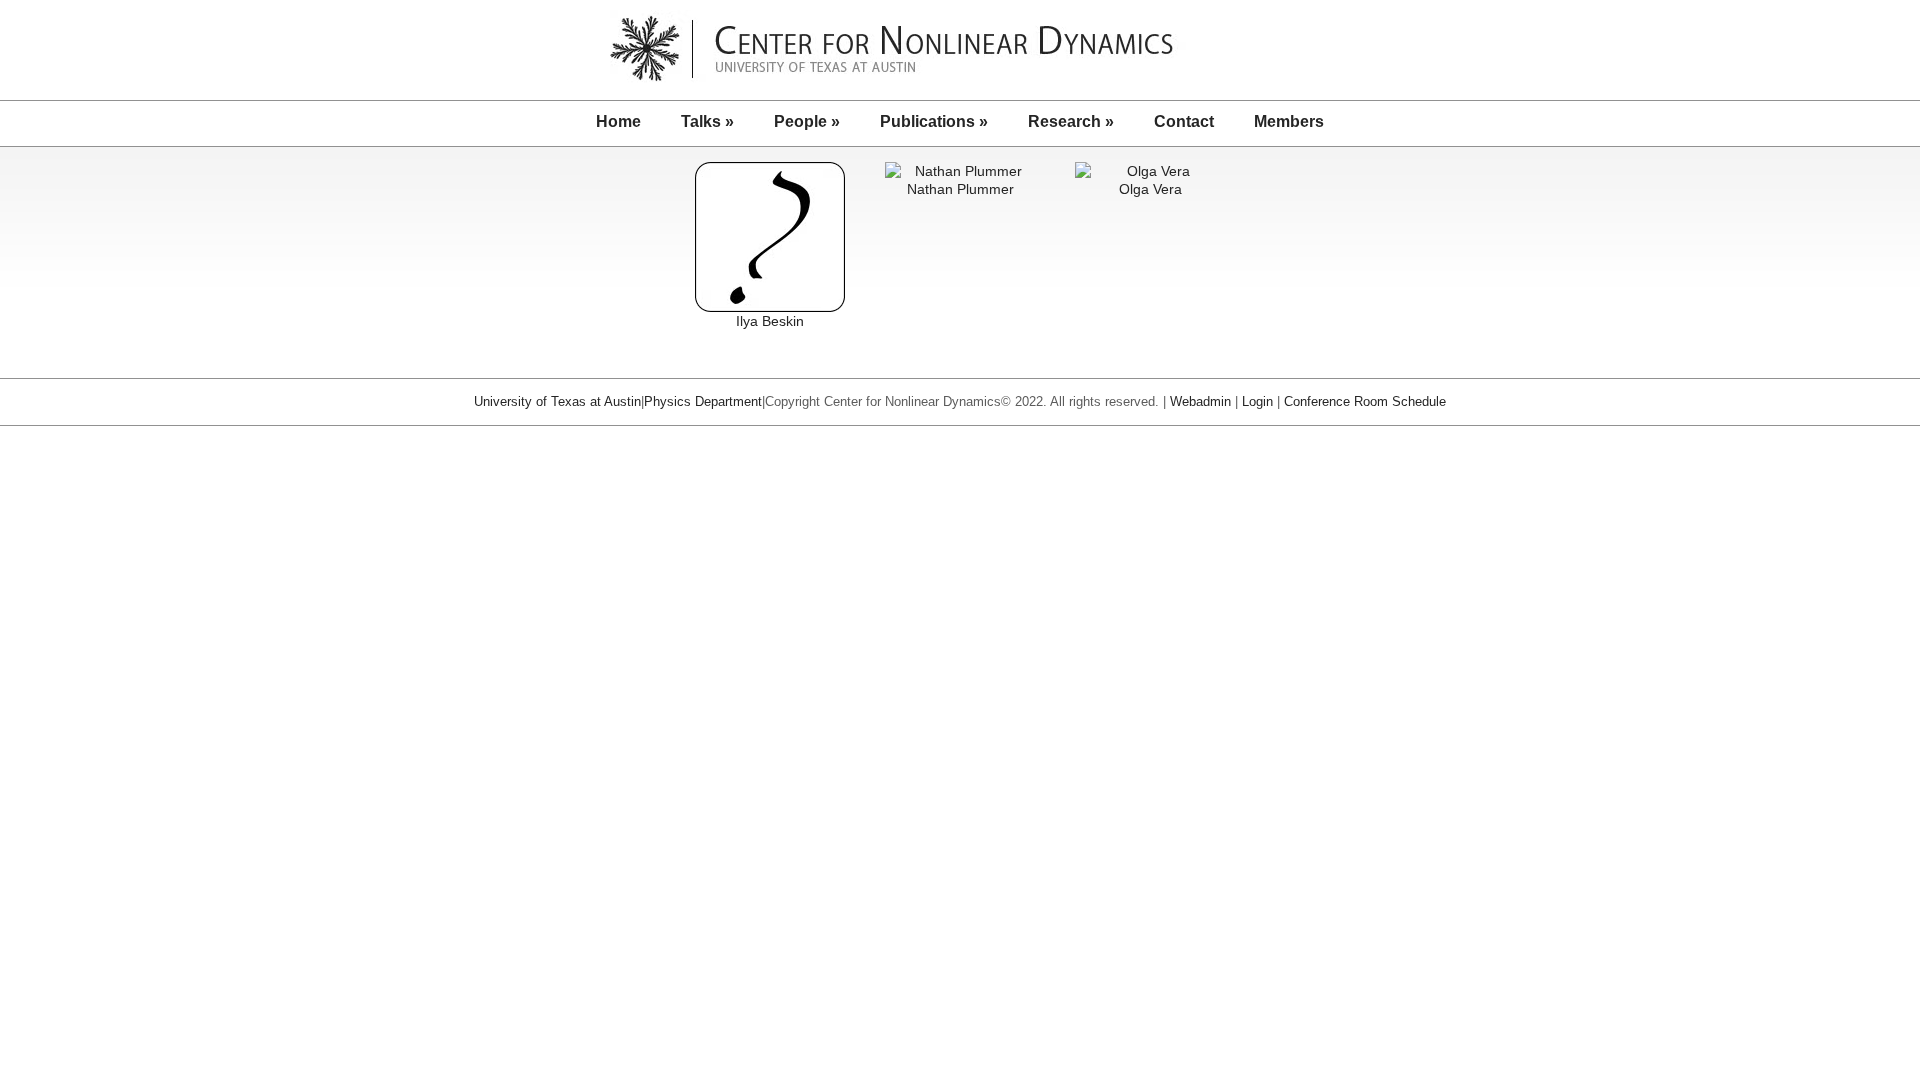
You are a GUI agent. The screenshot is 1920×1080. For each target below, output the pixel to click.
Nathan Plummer (960, 189)
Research (1071, 121)
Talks (707, 121)
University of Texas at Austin (557, 401)
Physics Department (703, 401)
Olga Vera (1150, 189)
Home (618, 121)
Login (1257, 401)
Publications (934, 121)
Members (1289, 121)
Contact (1184, 121)
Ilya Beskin (770, 321)
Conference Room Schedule (1365, 401)
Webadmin (1200, 401)
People (807, 121)
